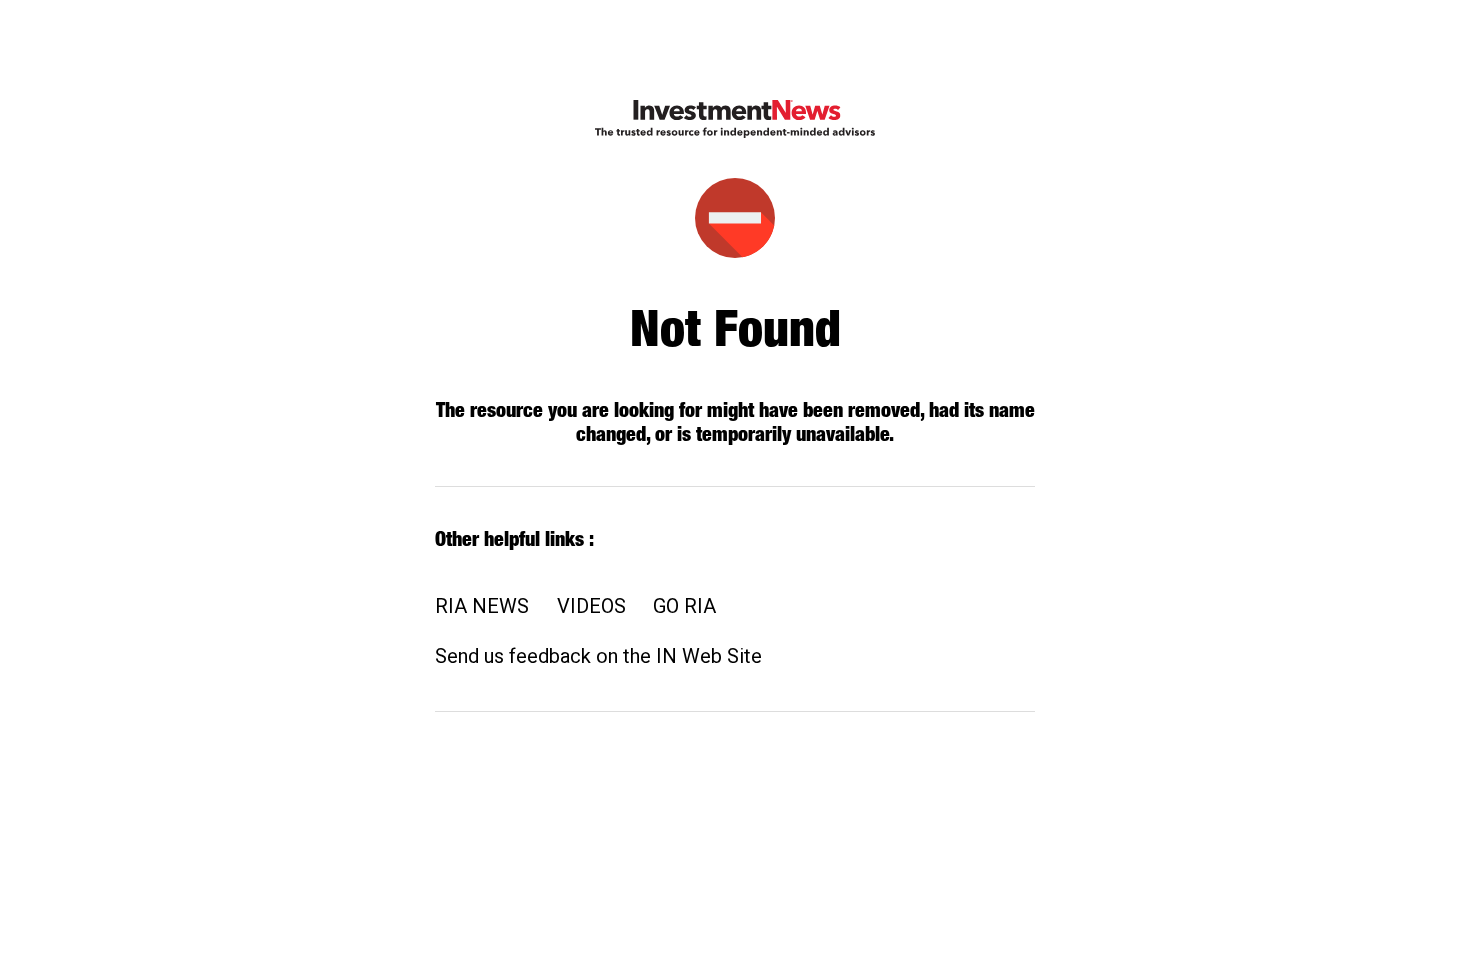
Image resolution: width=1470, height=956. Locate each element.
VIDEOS (591, 606)
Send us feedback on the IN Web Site (598, 656)
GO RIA (684, 606)
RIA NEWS (482, 606)
